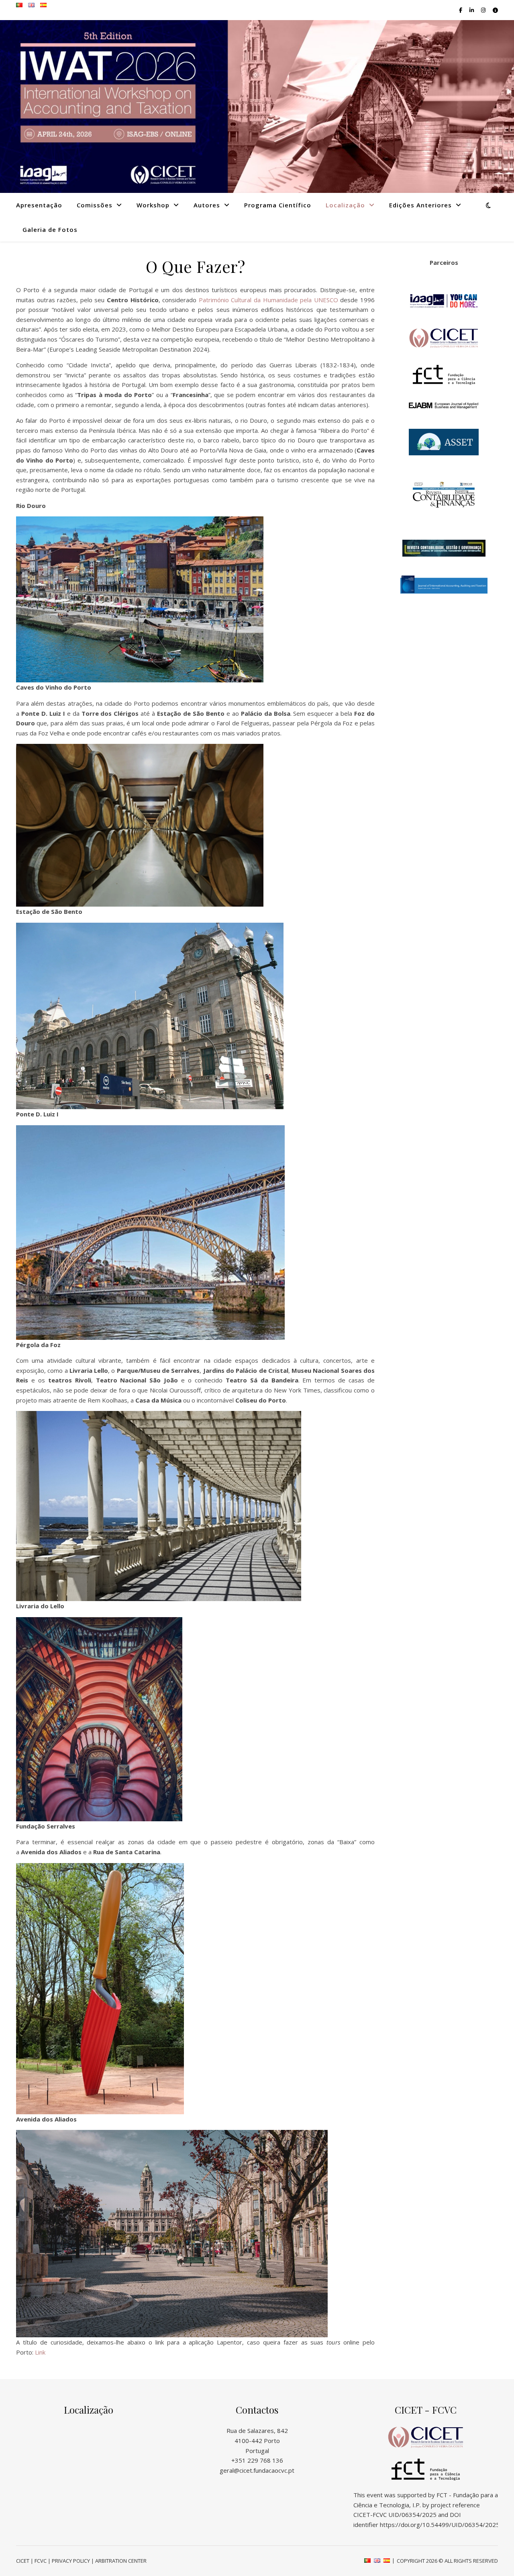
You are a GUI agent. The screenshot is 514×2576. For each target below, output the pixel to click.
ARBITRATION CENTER (121, 2561)
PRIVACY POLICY (71, 2561)
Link (40, 2352)
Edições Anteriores (420, 205)
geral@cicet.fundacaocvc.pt (257, 2470)
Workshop (153, 205)
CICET (23, 2561)
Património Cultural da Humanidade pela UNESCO (268, 300)
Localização (345, 205)
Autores (207, 205)
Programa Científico (278, 205)
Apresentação (39, 205)
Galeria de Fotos (50, 229)
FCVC (41, 2561)
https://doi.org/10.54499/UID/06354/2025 (440, 2525)
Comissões (95, 205)
